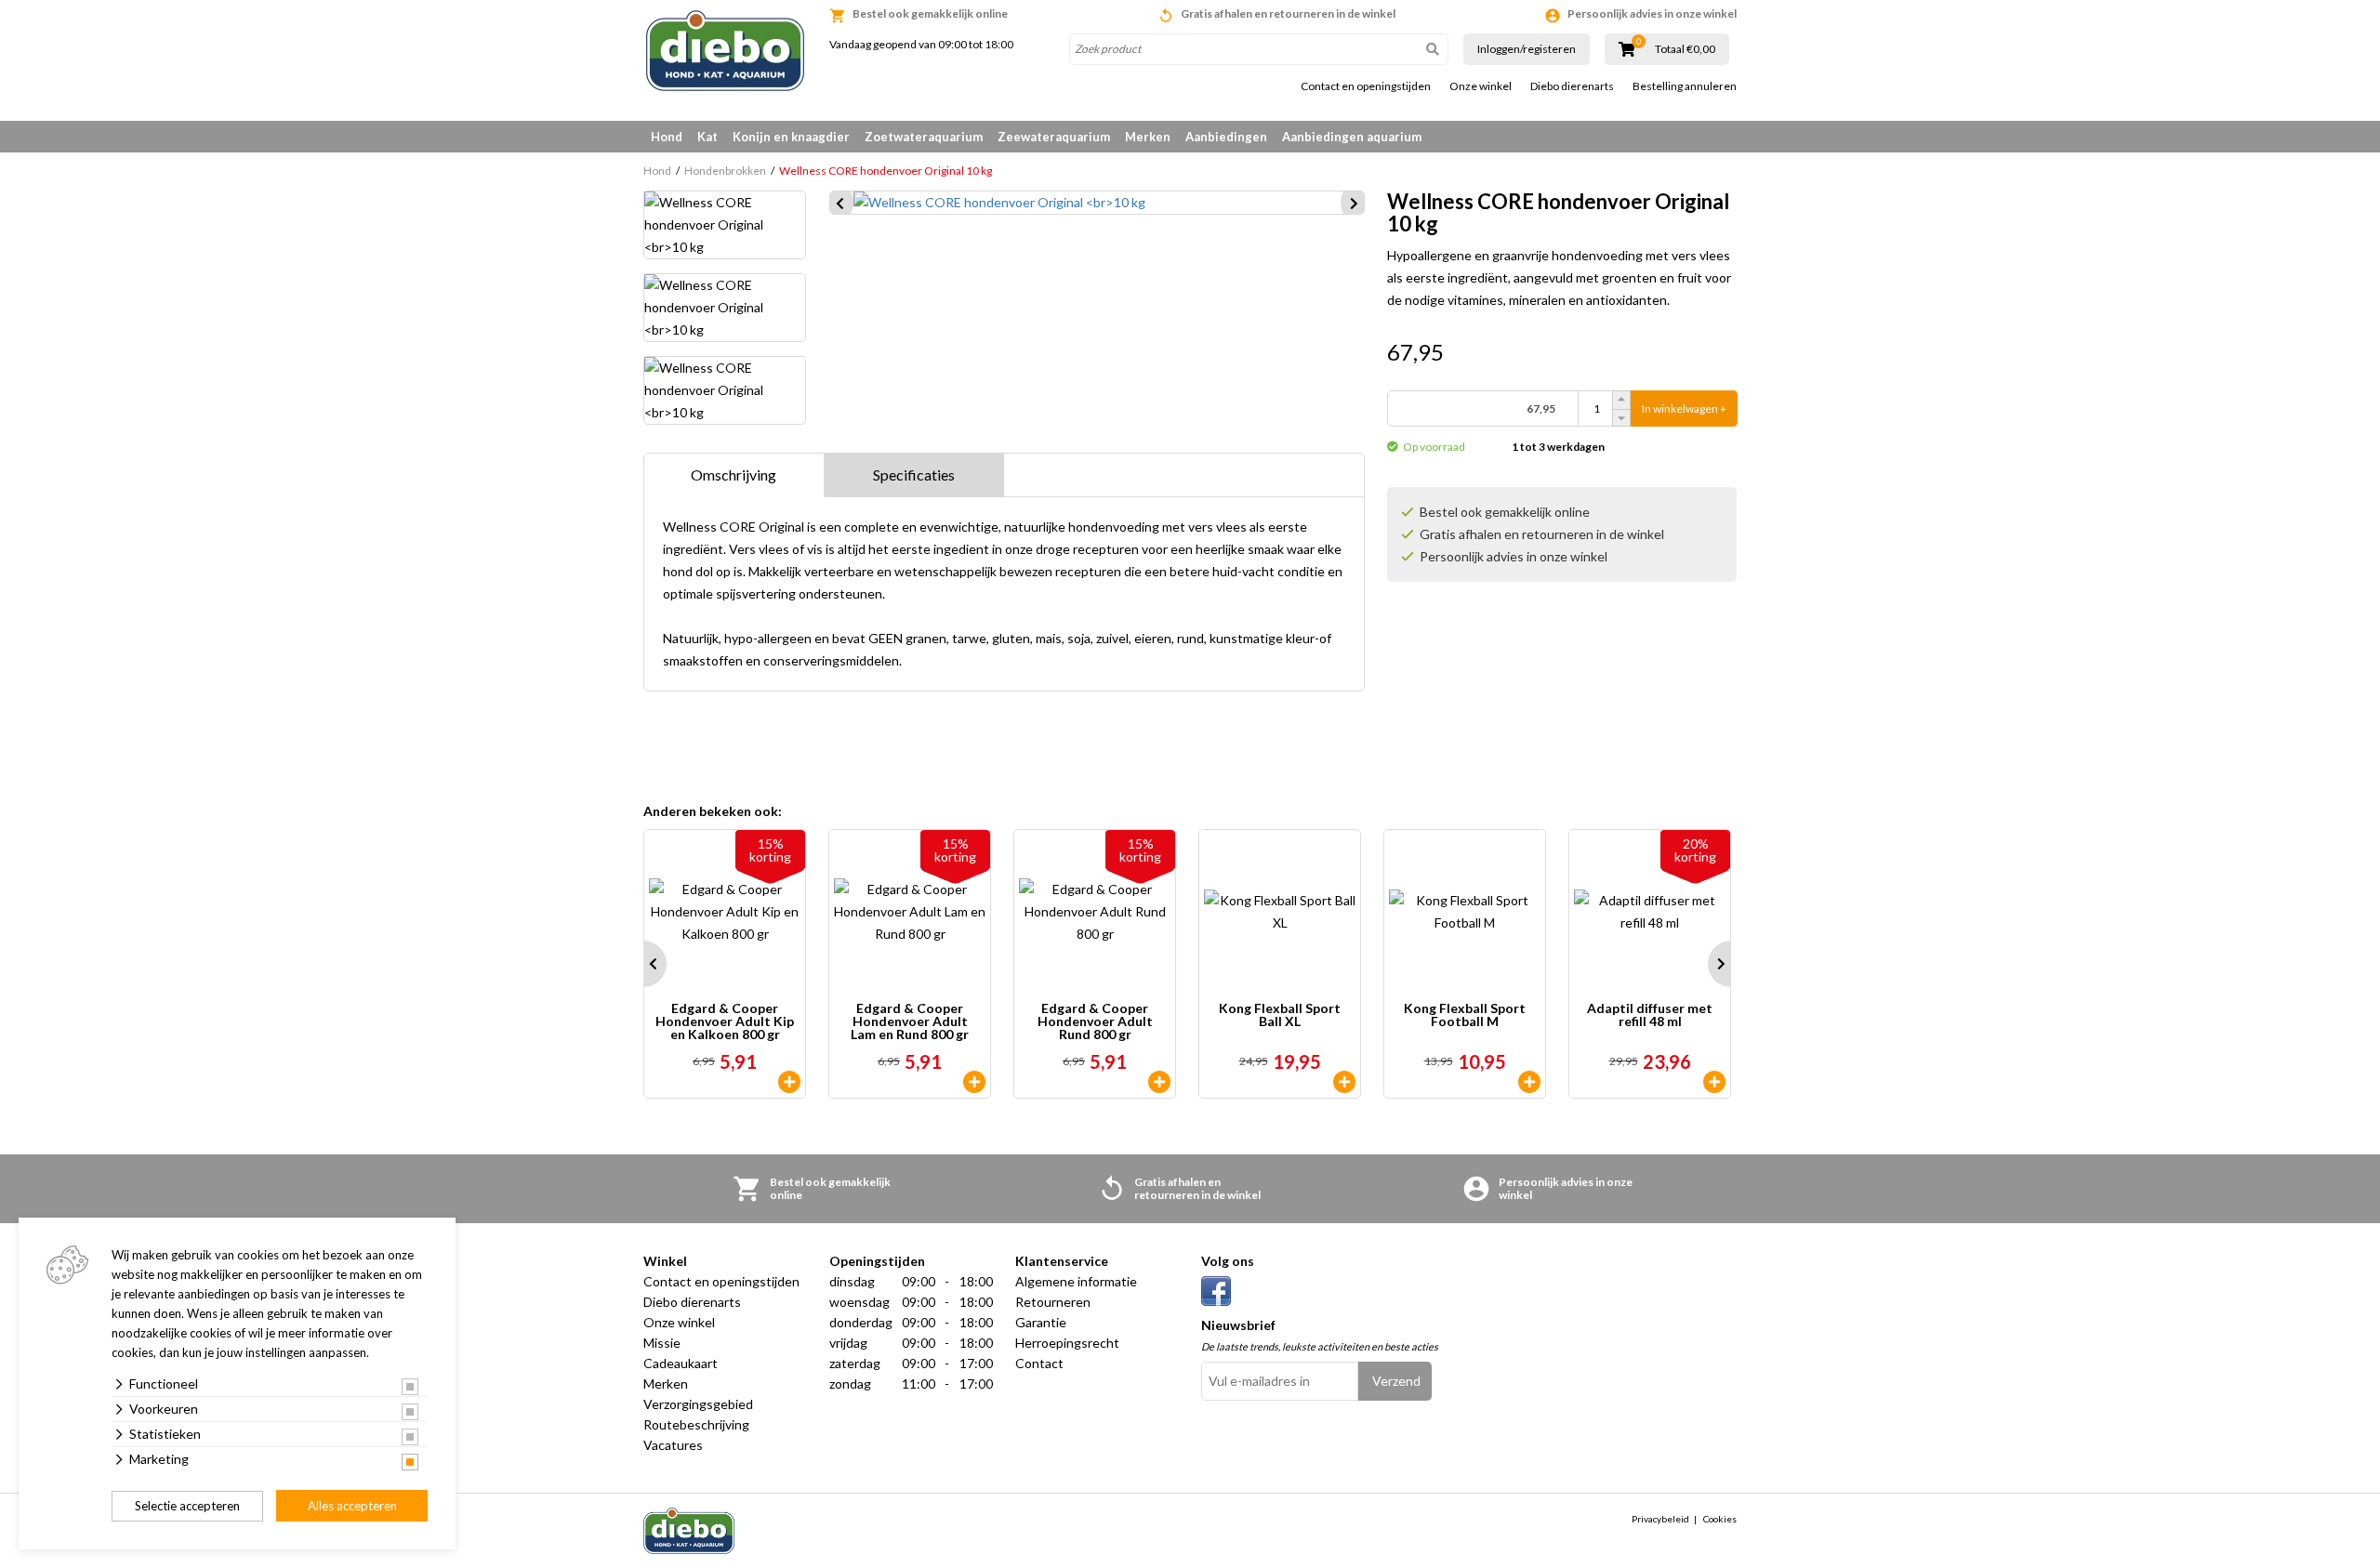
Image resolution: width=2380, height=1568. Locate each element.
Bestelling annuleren (1685, 86)
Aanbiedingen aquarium (1352, 137)
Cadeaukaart (681, 1363)
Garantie (1041, 1322)
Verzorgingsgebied (698, 1404)
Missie (662, 1343)
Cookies (1720, 1519)
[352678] (1159, 1082)
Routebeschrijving (696, 1424)
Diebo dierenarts (1572, 86)
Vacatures (673, 1445)
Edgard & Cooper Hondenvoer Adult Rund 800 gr (1095, 1021)
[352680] (974, 1082)
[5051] (1714, 1082)
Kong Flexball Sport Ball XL (1280, 1015)
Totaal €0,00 (1685, 49)
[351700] (1529, 1082)
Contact (1039, 1363)
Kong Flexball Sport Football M (1465, 1015)
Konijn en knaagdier (791, 137)
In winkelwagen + (1684, 408)
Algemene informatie (1076, 1281)
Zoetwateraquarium (924, 137)
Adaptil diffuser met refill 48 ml (1650, 1015)
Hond (667, 137)
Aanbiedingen (1226, 137)
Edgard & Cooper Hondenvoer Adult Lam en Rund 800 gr (910, 1021)
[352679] (789, 1082)
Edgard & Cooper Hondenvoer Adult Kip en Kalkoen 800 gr (725, 1021)
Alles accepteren (352, 1506)
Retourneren (1053, 1302)
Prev (643, 964)
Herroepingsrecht (1067, 1343)
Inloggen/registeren (1527, 49)
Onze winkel (1481, 86)
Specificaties (914, 474)
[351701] (1344, 1082)
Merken (1148, 137)
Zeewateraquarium (1054, 137)
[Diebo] (725, 51)
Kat (707, 137)
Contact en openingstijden (1366, 86)
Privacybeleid (1660, 1519)
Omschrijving (734, 474)
